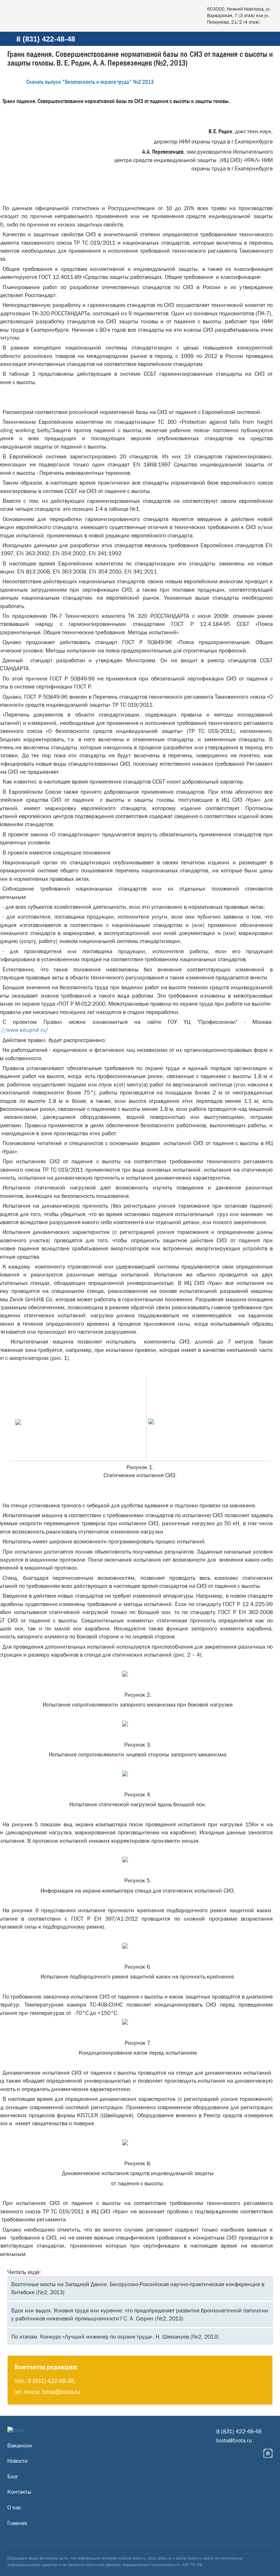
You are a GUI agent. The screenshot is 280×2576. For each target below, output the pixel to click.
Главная (17, 2523)
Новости (17, 2461)
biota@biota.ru (61, 2392)
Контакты (19, 2492)
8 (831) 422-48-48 (46, 39)
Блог (13, 2476)
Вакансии (20, 2445)
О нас (14, 2507)
